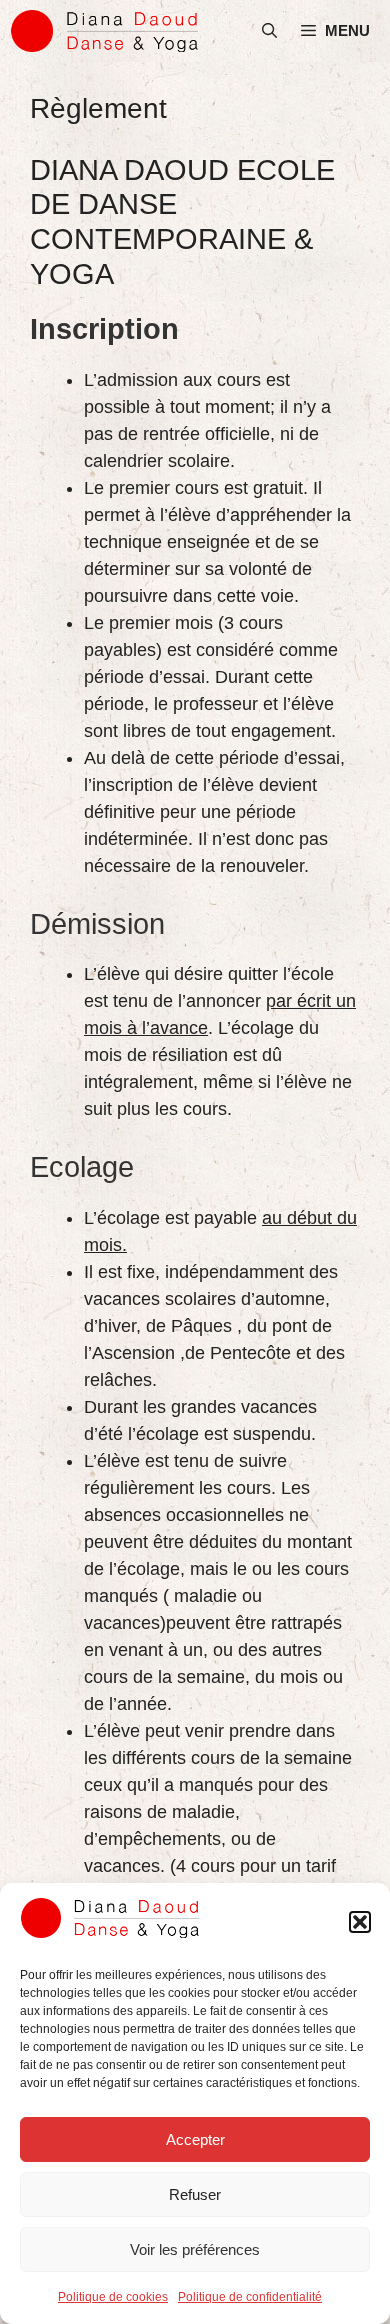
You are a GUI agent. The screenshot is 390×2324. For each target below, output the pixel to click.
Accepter (195, 2139)
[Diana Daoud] (105, 31)
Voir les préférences (195, 2249)
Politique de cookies (113, 2297)
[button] (360, 1922)
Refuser (195, 2194)
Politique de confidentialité (250, 2297)
